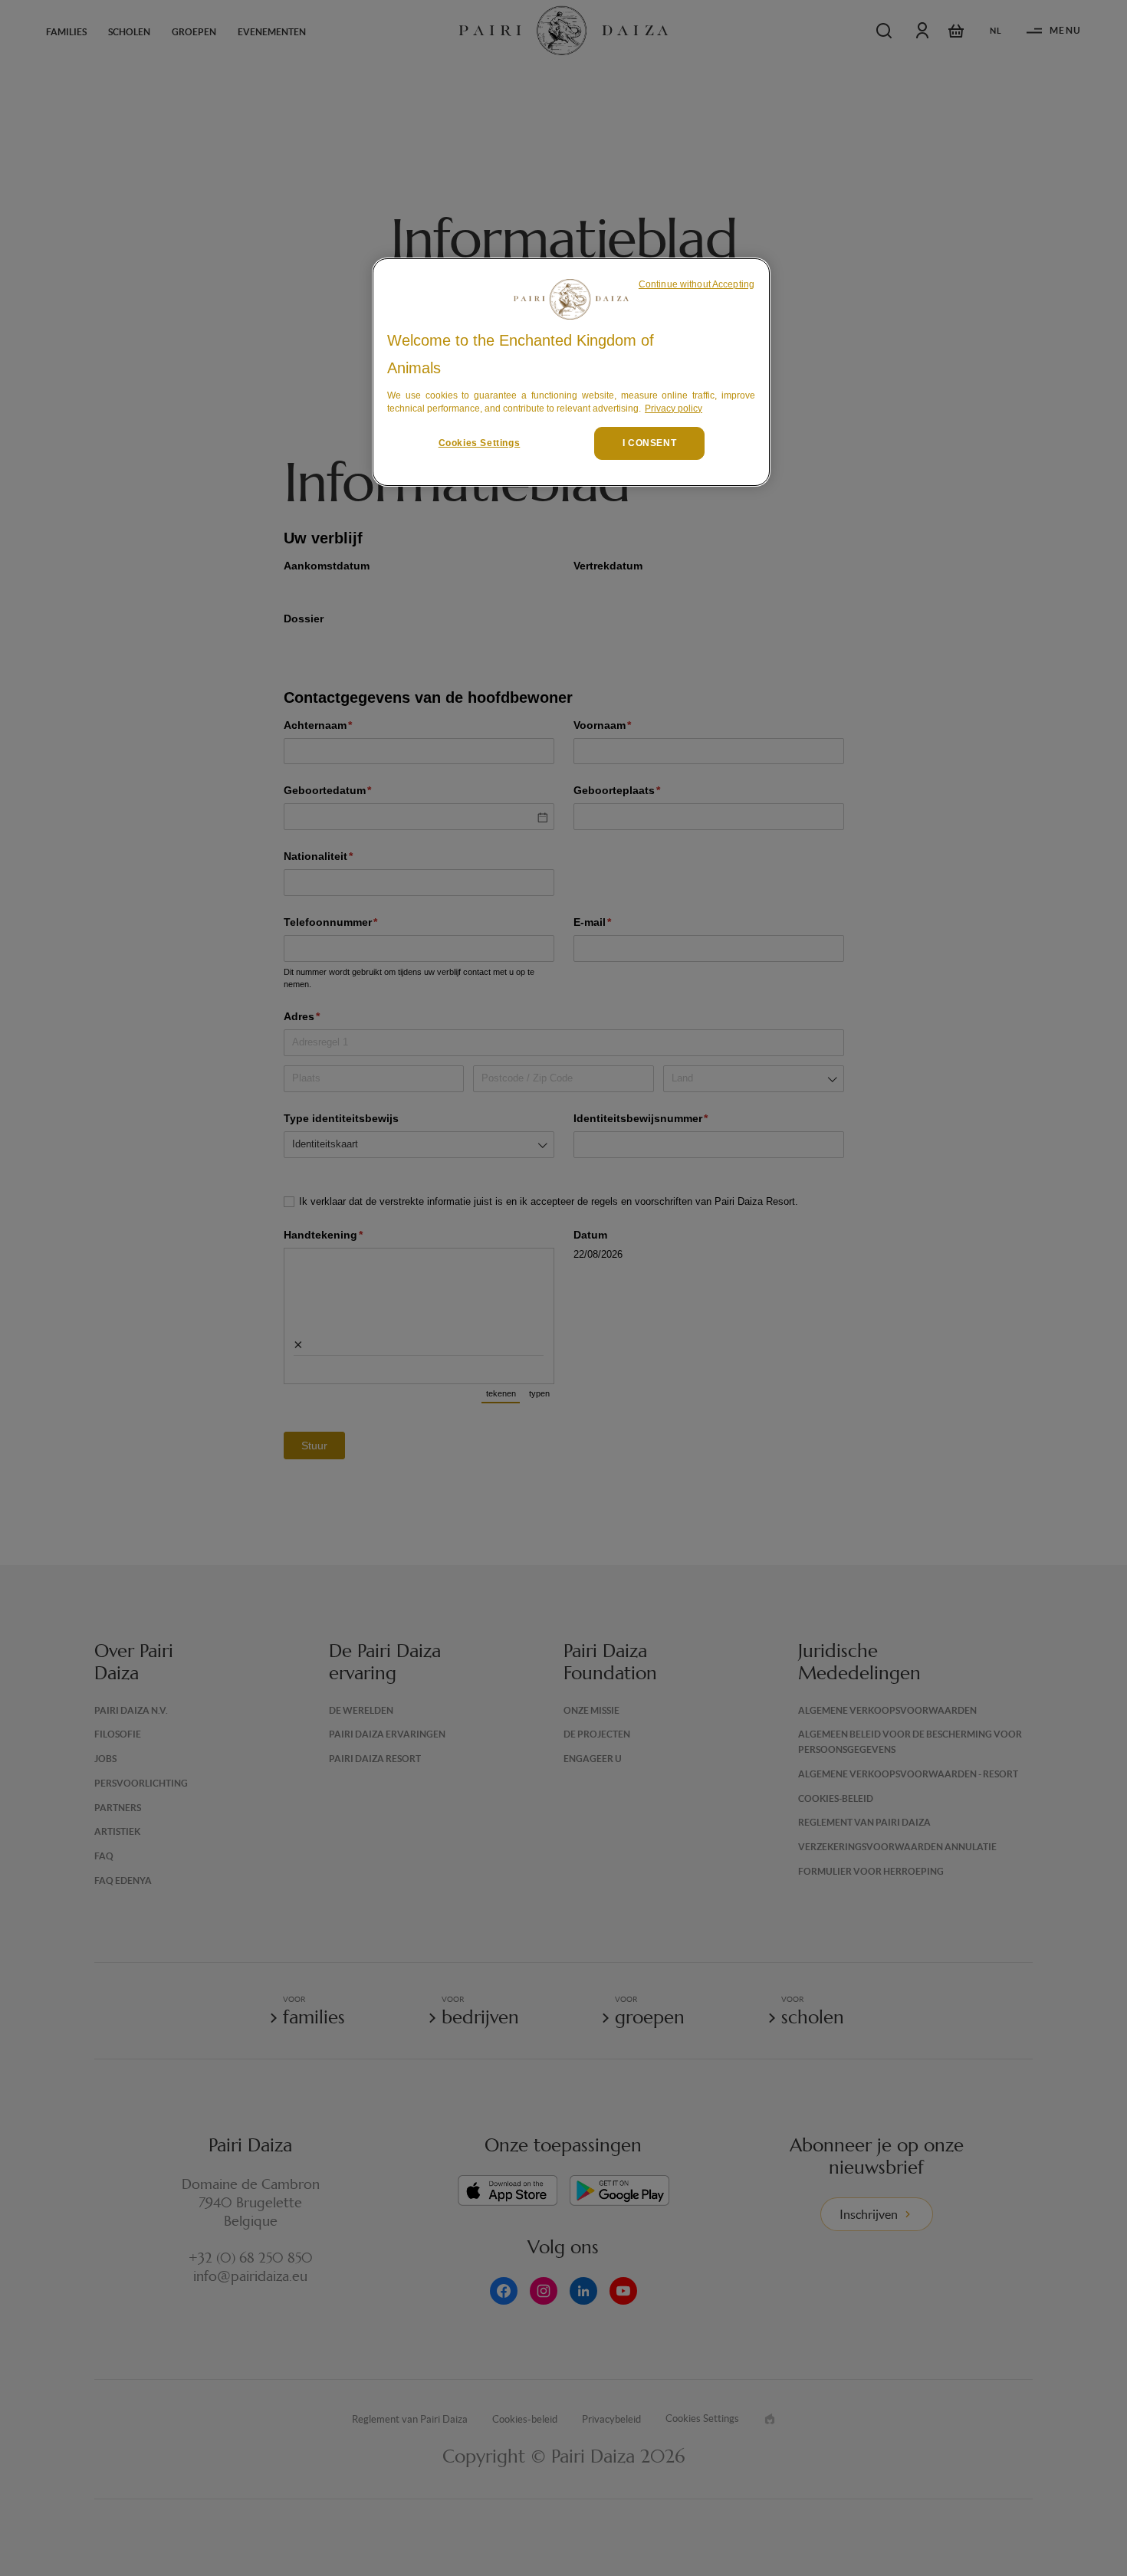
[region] (571, 372)
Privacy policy (674, 409)
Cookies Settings (480, 443)
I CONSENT (649, 443)
